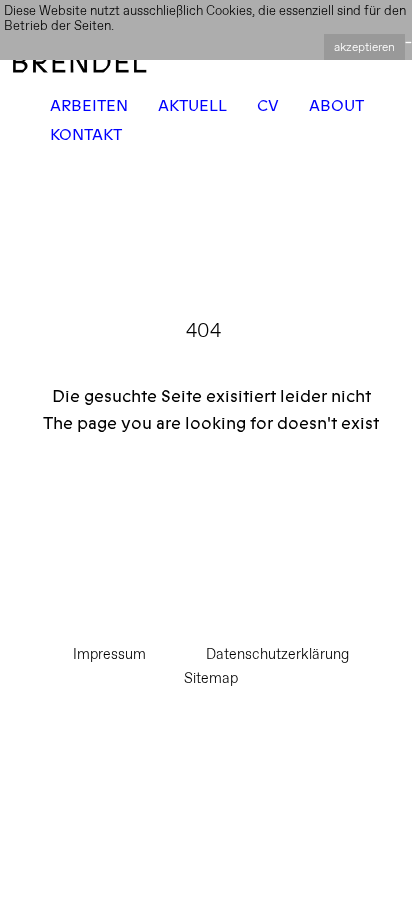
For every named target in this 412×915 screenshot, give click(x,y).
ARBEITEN (89, 105)
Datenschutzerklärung (277, 653)
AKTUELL (192, 105)
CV (268, 105)
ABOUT (336, 105)
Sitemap (211, 677)
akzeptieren (364, 47)
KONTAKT (86, 134)
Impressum (109, 653)
